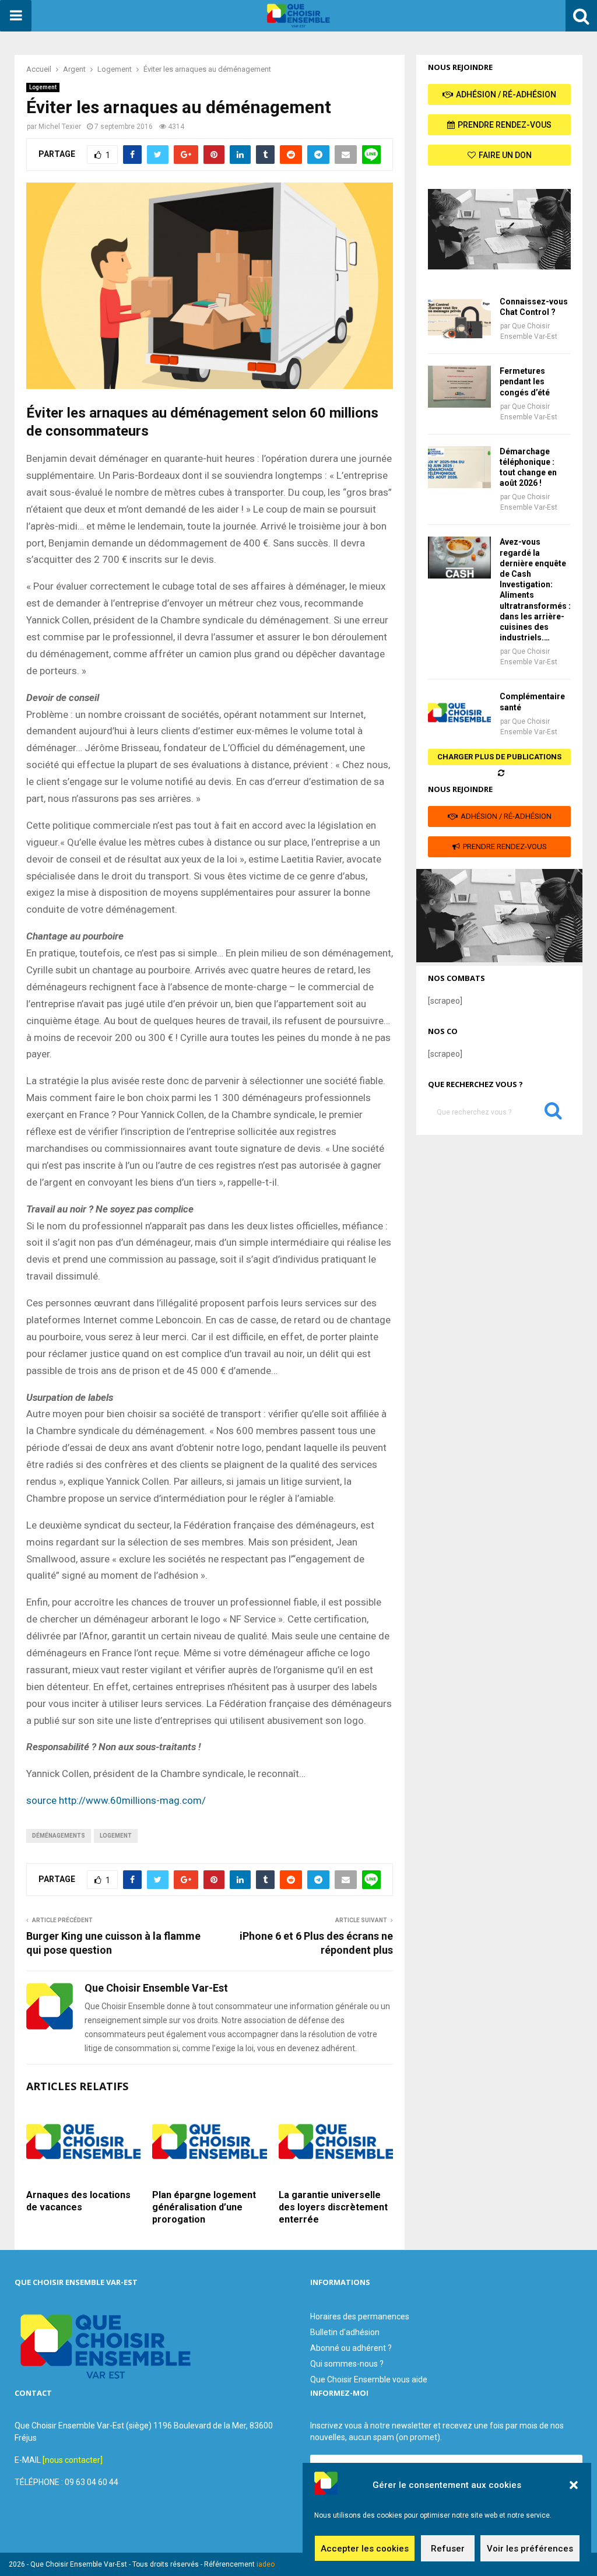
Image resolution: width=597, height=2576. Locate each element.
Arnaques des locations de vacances (78, 2201)
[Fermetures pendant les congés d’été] (459, 387)
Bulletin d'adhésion (345, 2332)
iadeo (266, 2564)
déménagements (59, 1836)
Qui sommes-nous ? (347, 2364)
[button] (574, 2485)
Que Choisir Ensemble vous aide (369, 2379)
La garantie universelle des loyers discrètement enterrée (333, 2207)
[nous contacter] (73, 2460)
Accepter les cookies (365, 2549)
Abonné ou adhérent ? (351, 2348)
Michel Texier (60, 127)
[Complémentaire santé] (459, 712)
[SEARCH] (553, 1113)
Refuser (448, 2549)
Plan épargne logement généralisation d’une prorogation (204, 2207)
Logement (43, 87)
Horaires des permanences (360, 2316)
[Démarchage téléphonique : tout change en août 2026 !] (459, 467)
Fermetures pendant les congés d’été (525, 381)
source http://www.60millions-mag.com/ (116, 1800)
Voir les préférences (530, 2549)
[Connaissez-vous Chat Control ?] (459, 317)
